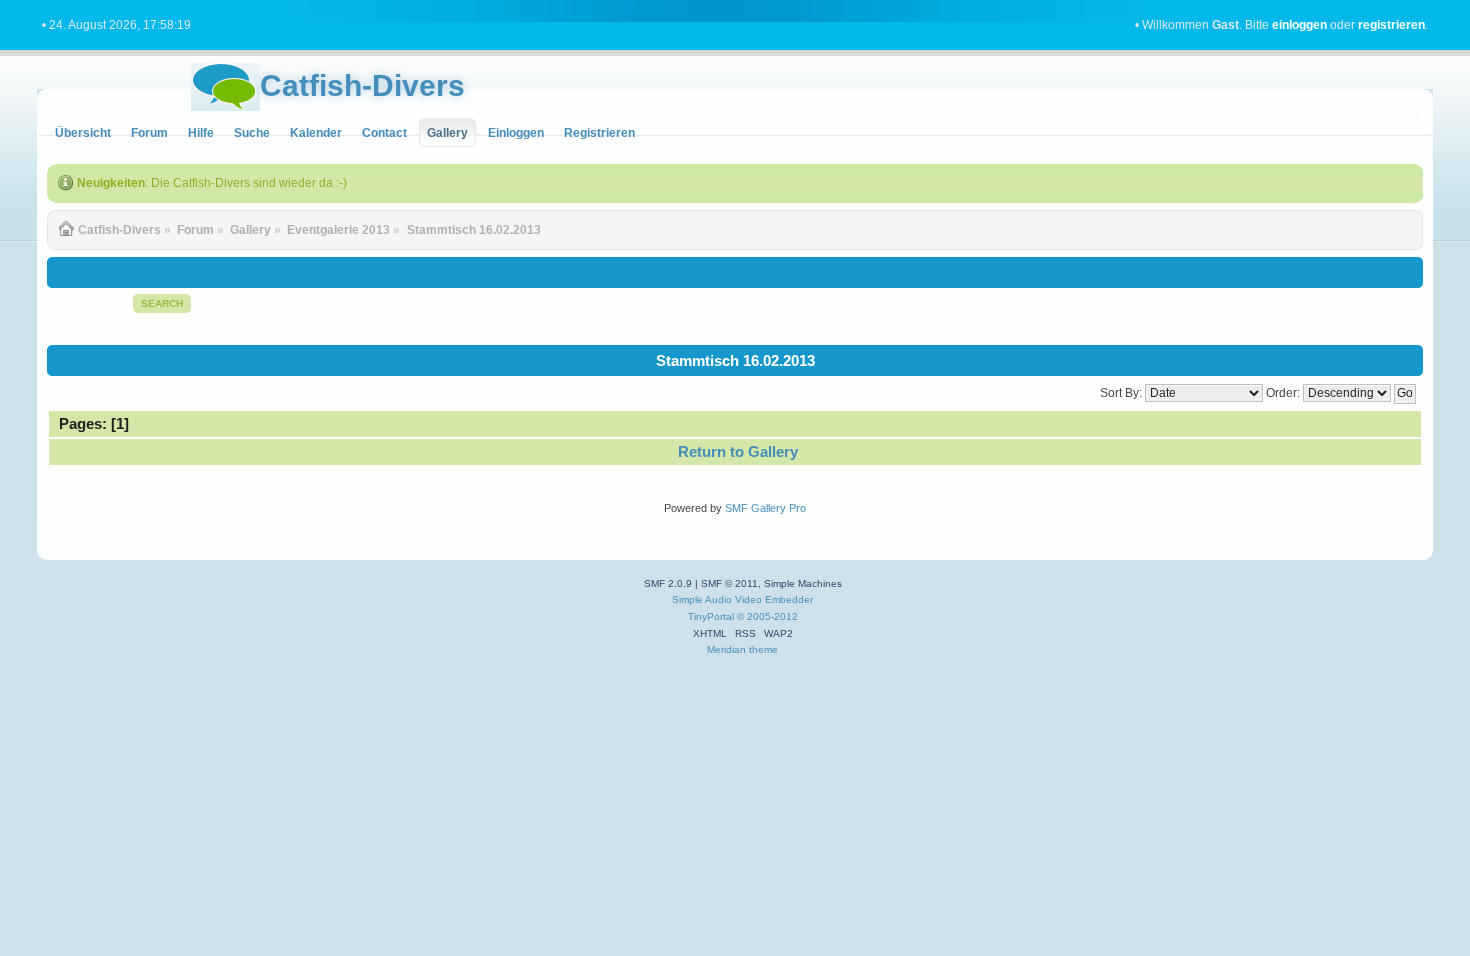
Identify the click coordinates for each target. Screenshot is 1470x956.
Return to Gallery (738, 451)
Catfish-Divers (362, 85)
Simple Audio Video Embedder (742, 599)
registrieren (1391, 25)
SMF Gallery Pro (765, 508)
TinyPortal (711, 616)
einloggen (1299, 25)
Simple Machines (803, 583)
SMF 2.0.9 (668, 583)
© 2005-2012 (767, 616)
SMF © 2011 (729, 583)
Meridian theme (742, 649)
